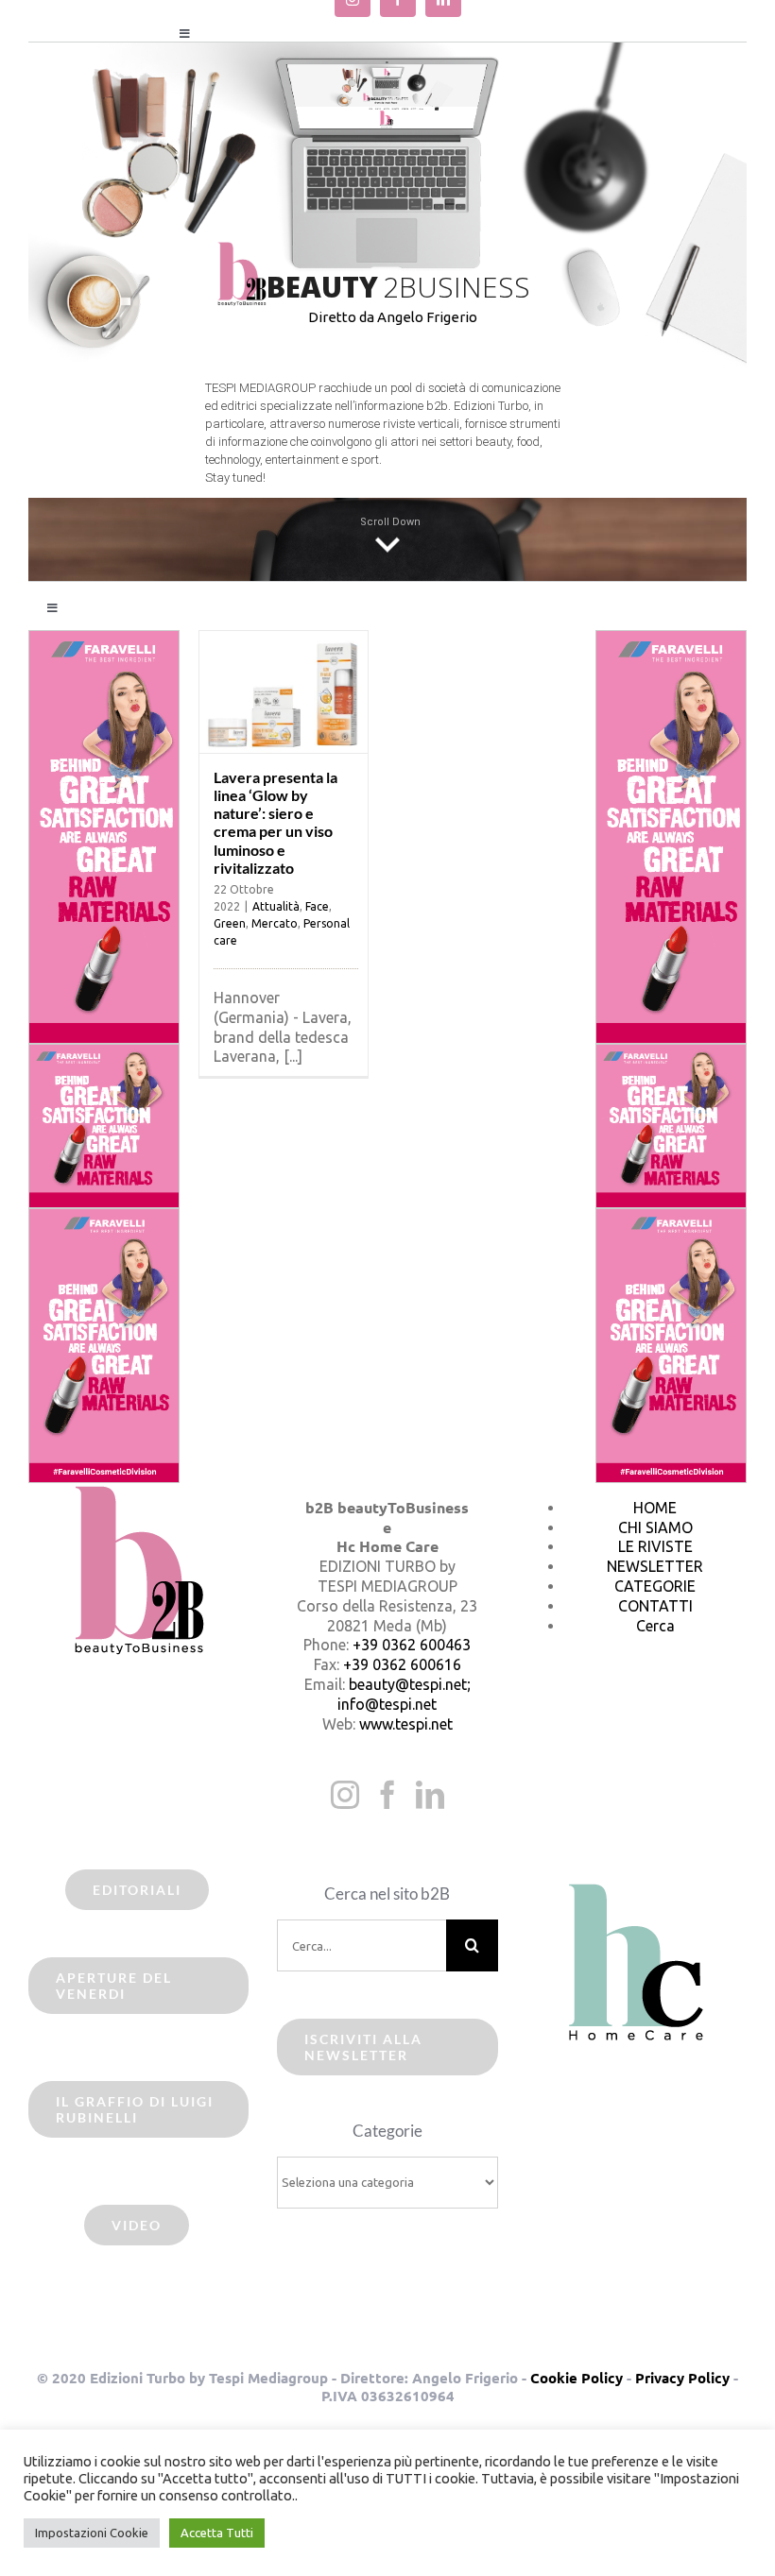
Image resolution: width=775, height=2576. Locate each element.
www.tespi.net (406, 1724)
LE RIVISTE (655, 1546)
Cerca (655, 1626)
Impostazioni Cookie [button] (92, 2533)
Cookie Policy (577, 2378)
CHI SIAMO (655, 1527)
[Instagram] (345, 1795)
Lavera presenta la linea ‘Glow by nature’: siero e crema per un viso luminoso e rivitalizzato (276, 822)
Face (317, 906)
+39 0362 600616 (402, 1664)
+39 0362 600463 (412, 1645)
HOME (655, 1508)
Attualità (276, 906)
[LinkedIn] (430, 1795)
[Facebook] (387, 1795)
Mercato (275, 923)
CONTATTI (655, 1606)
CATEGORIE (655, 1586)
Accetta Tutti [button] (217, 2533)
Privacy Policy (682, 2378)
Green (230, 923)
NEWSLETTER (655, 1566)
